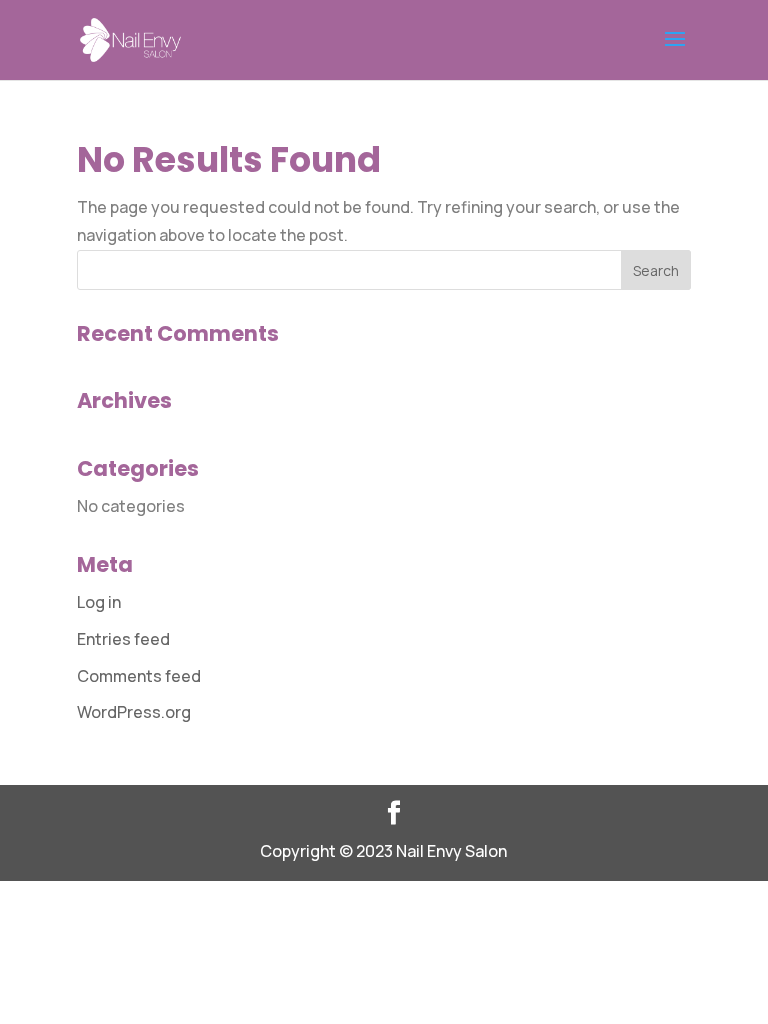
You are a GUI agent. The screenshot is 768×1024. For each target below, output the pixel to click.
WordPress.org (134, 712)
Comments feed (139, 676)
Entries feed (123, 639)
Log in (99, 602)
